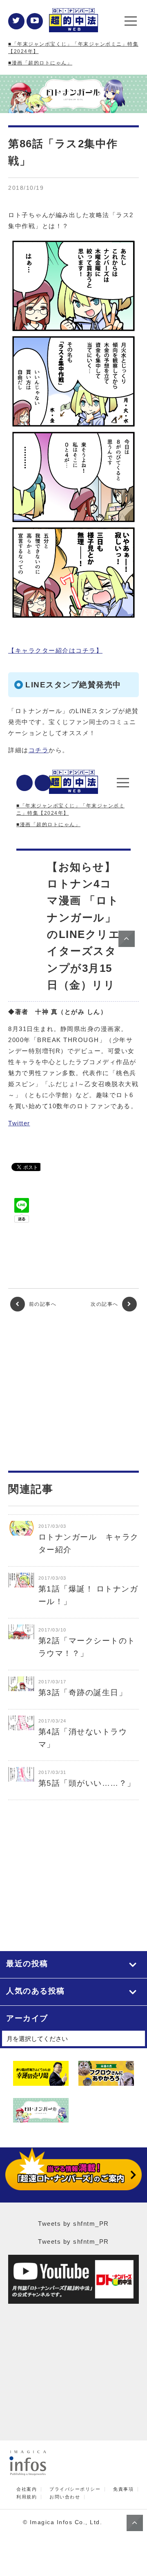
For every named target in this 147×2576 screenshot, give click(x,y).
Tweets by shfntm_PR (73, 2224)
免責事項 (123, 2489)
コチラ (39, 750)
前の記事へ (42, 1304)
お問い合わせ (65, 2497)
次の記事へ (105, 1304)
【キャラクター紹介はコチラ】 (55, 650)
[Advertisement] (73, 1391)
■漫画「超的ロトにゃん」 (40, 63)
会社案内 (27, 2489)
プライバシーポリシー (75, 2489)
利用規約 (27, 2497)
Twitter (19, 1123)
